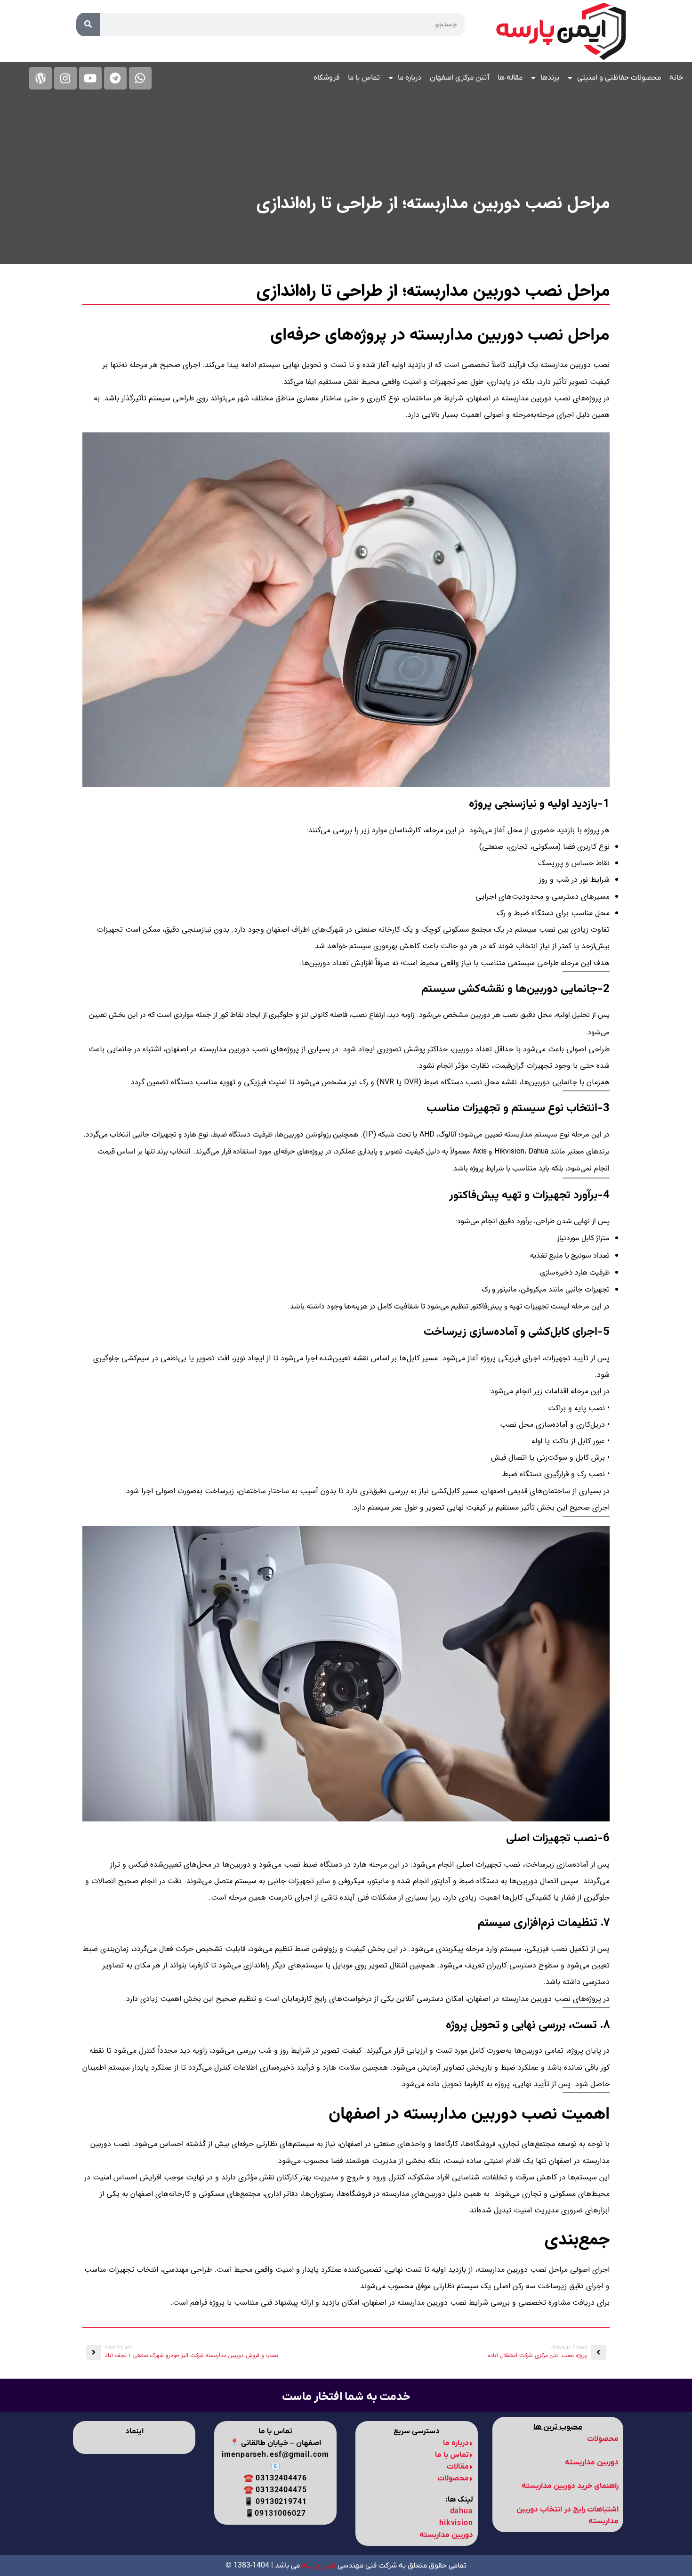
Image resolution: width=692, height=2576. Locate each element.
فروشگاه (326, 78)
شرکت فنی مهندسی (349, 2566)
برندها (550, 78)
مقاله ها (510, 78)
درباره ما (410, 78)
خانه (676, 78)
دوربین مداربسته (446, 2535)
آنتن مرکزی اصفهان (459, 78)
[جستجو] (88, 24)
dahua (462, 2511)
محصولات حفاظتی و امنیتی (619, 78)
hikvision (456, 2523)
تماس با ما (364, 78)
